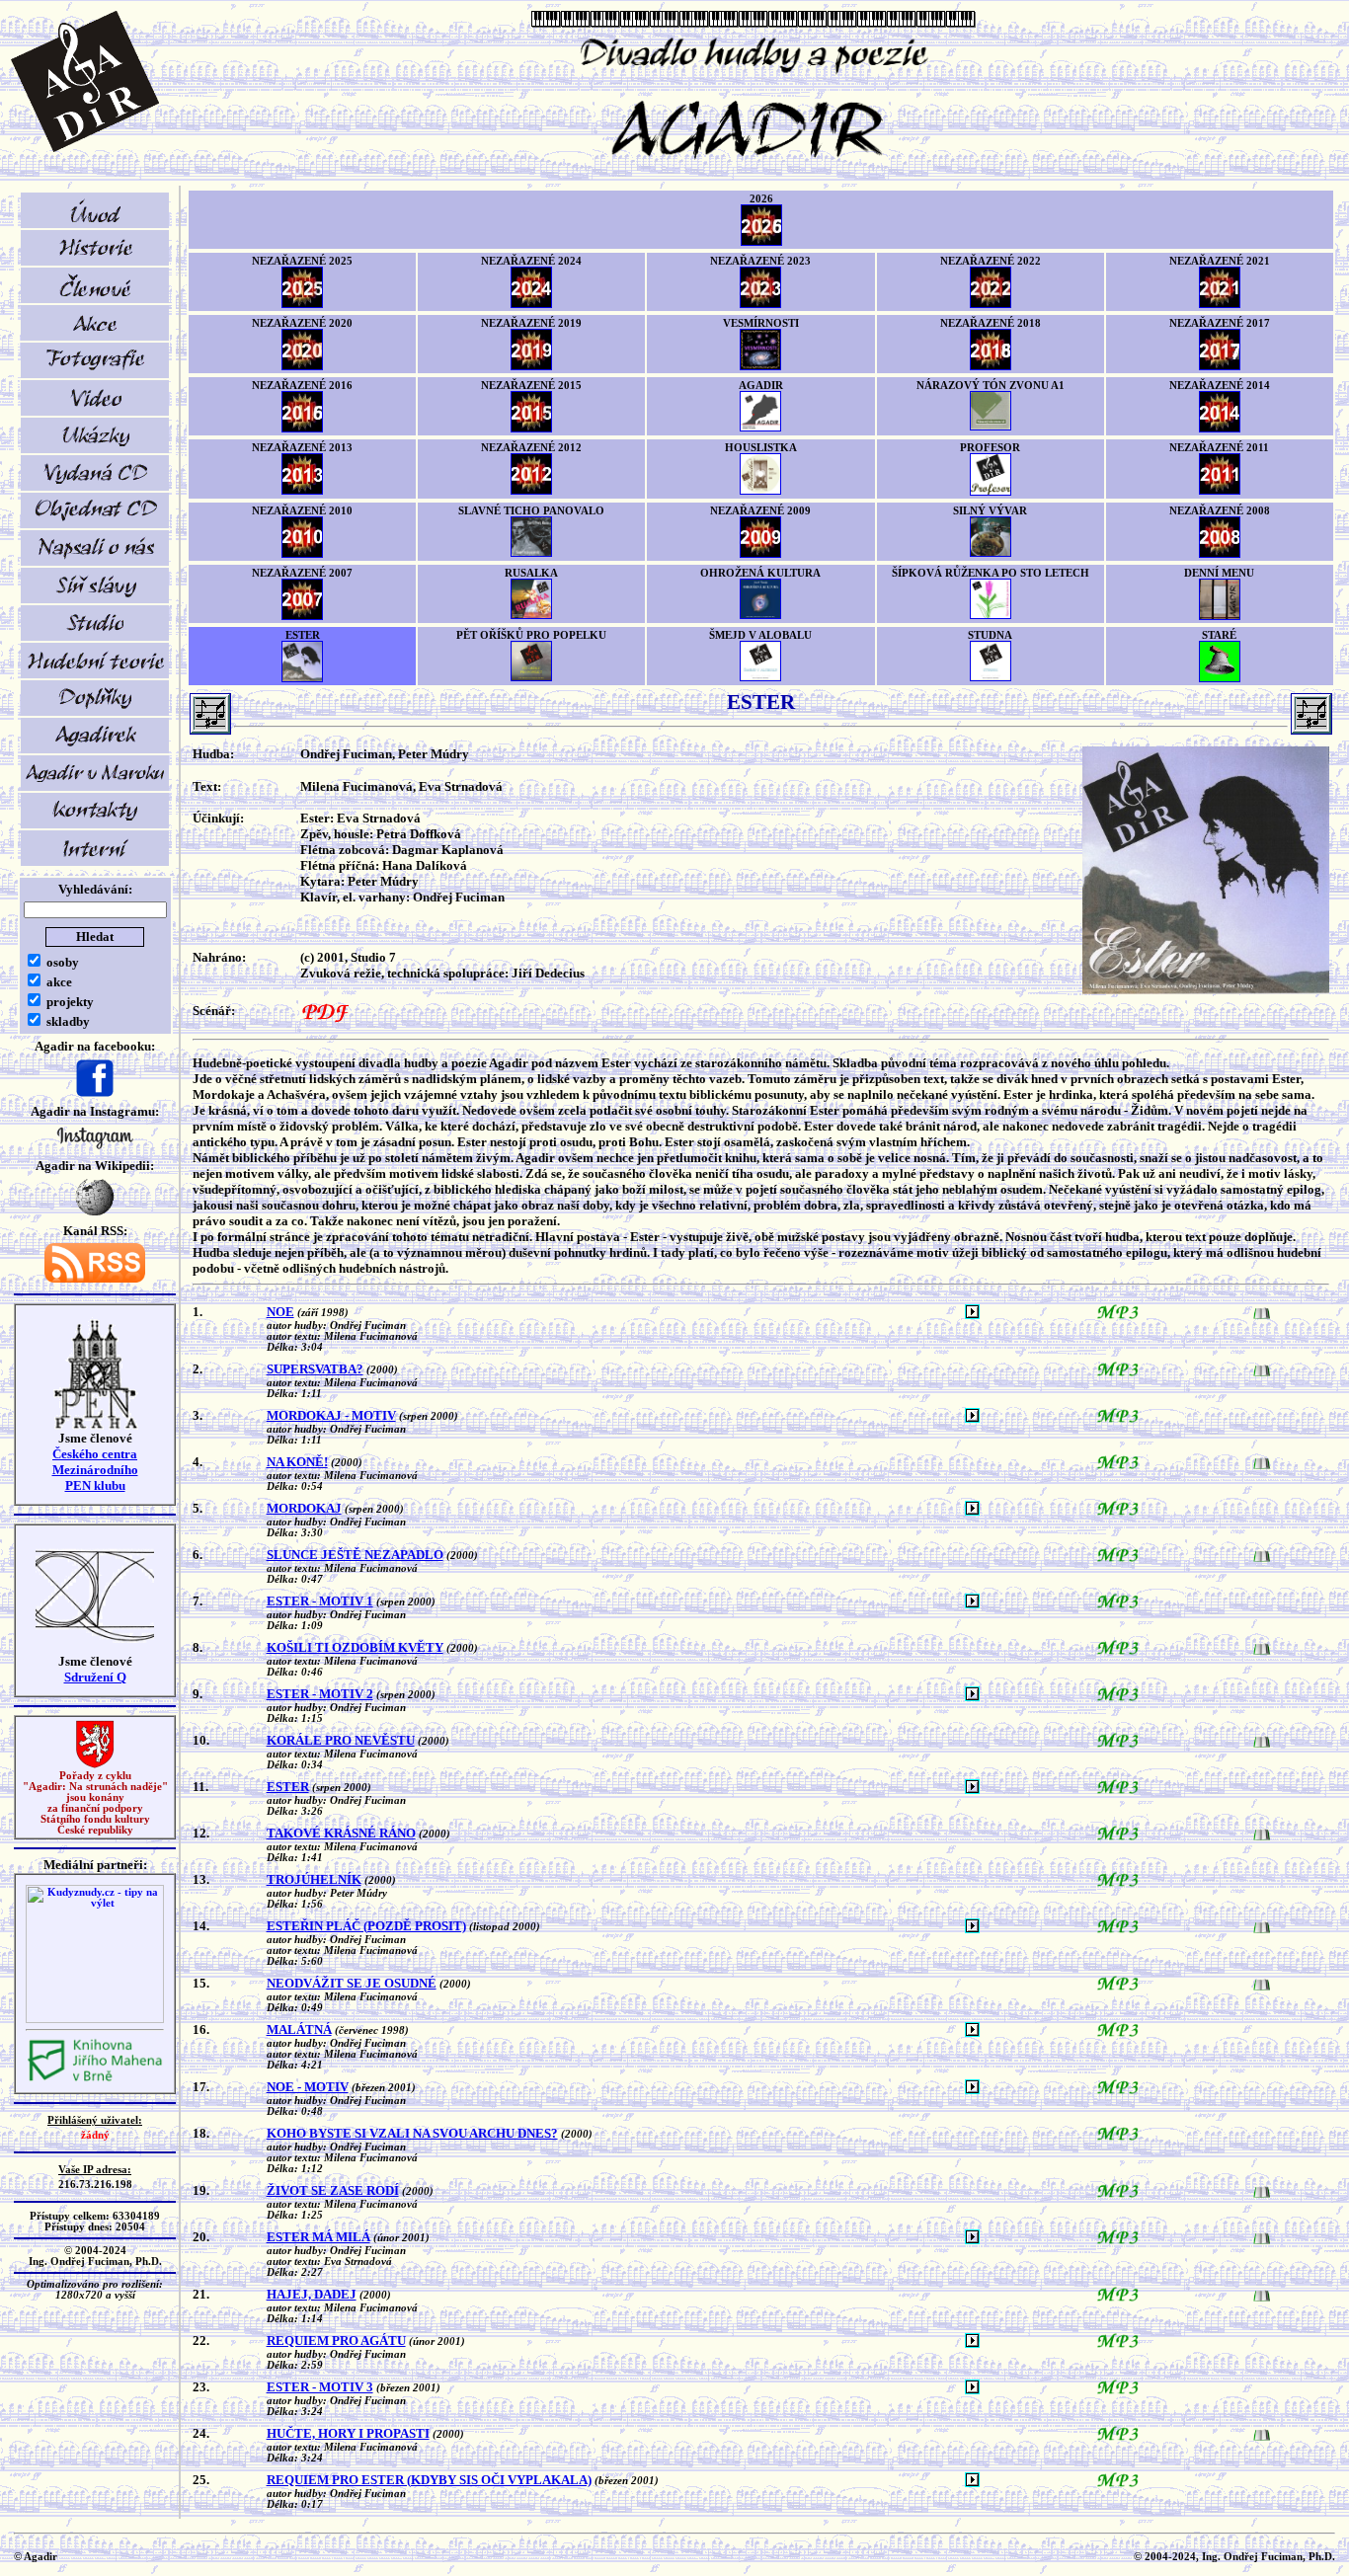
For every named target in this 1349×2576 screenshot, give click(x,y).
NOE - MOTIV (308, 2087)
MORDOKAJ (304, 1508)
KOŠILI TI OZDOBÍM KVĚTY (355, 1647)
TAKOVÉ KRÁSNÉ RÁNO (341, 1833)
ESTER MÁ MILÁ (318, 2237)
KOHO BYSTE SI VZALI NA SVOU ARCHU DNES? (412, 2133)
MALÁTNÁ (299, 2030)
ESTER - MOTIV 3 (320, 2387)
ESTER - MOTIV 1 (320, 1601)
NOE (280, 1312)
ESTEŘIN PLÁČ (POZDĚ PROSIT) (366, 1926)
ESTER (288, 1787)
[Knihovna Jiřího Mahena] (95, 2079)
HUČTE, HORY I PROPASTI (348, 2433)
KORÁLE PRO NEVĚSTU (341, 1740)
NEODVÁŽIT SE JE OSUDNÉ (352, 1983)
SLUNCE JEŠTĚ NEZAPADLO (355, 1555)
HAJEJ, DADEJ (312, 2294)
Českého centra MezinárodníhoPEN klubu (95, 1470)
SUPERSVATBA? (315, 1369)
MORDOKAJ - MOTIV (331, 1415)
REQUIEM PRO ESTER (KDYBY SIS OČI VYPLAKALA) (429, 2480)
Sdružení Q (95, 1677)
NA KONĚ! (297, 1462)
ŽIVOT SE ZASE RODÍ (333, 2190)
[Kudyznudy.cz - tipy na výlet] (95, 2020)
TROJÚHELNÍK (314, 1879)
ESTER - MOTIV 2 (320, 1694)
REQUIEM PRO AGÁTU (336, 2341)
